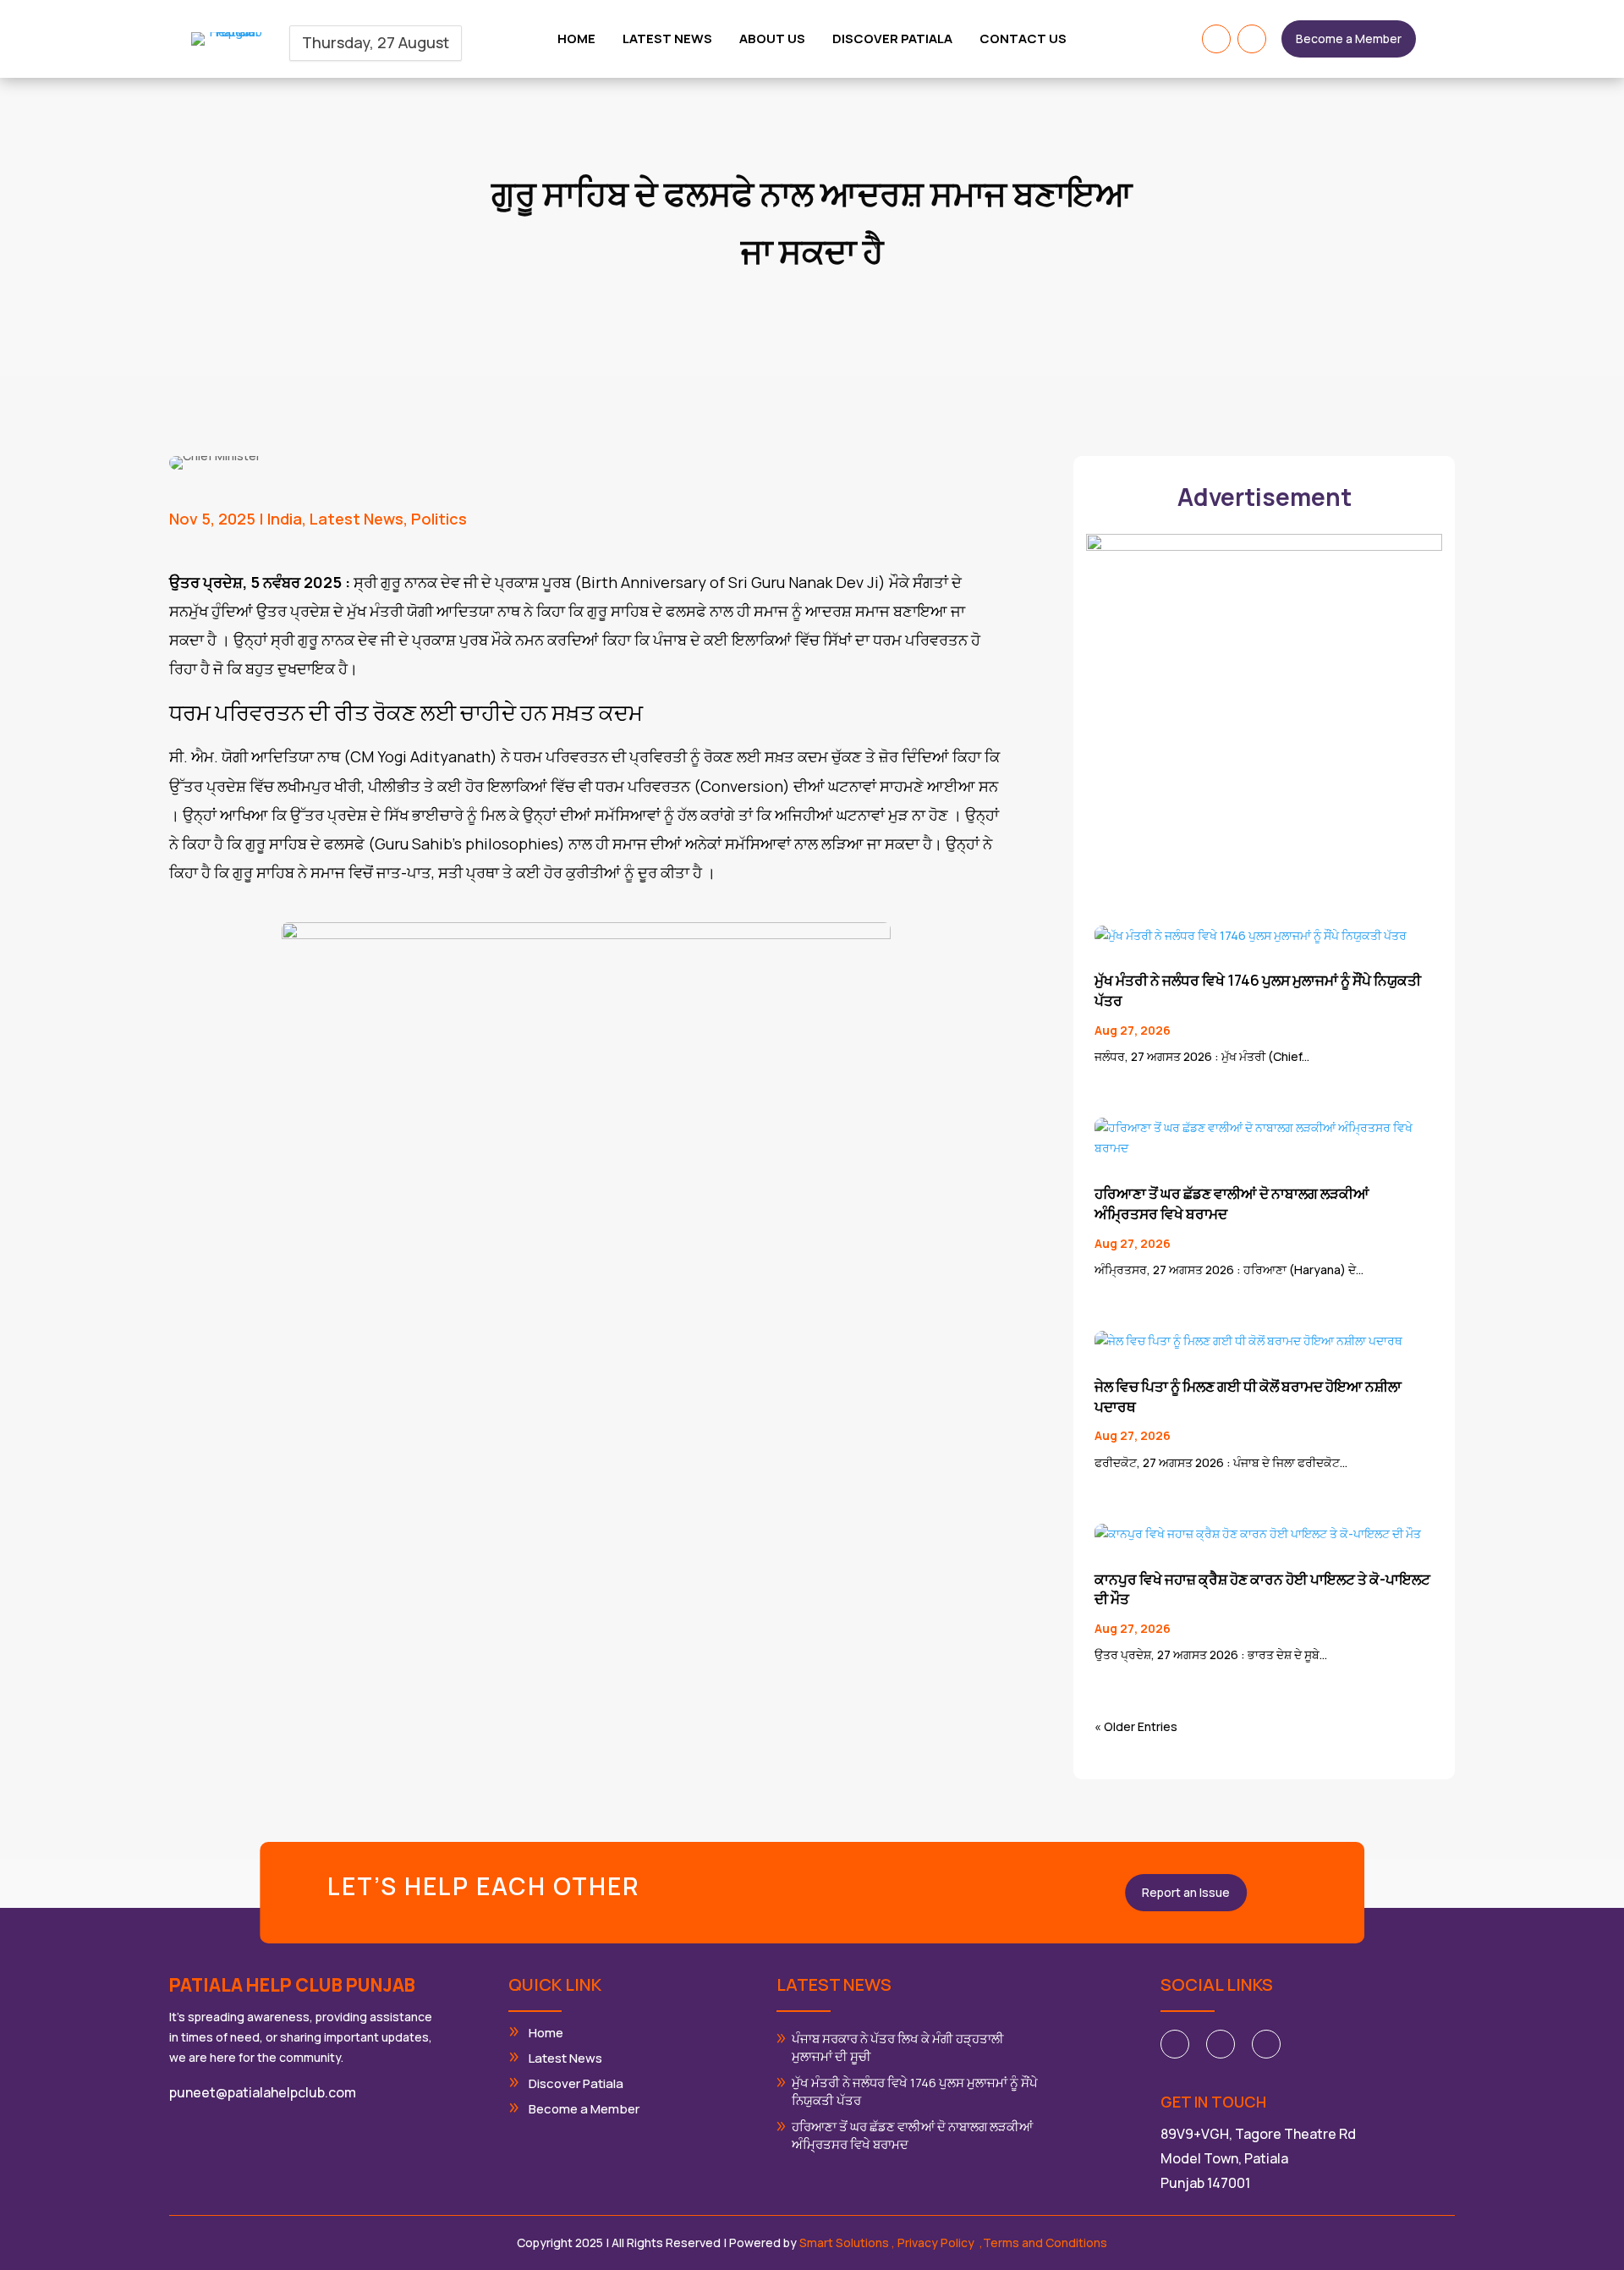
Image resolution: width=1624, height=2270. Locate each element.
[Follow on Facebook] (1216, 39)
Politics (439, 519)
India (285, 519)
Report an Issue (1186, 1892)
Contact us (1023, 40)
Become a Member (1349, 38)
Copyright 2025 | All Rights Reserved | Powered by (704, 2243)
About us (772, 40)
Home (576, 40)
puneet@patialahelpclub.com (263, 2092)
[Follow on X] (1221, 2044)
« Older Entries (1136, 1726)
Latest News (357, 519)
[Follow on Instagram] (1252, 39)
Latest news (667, 40)
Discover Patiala (892, 40)
